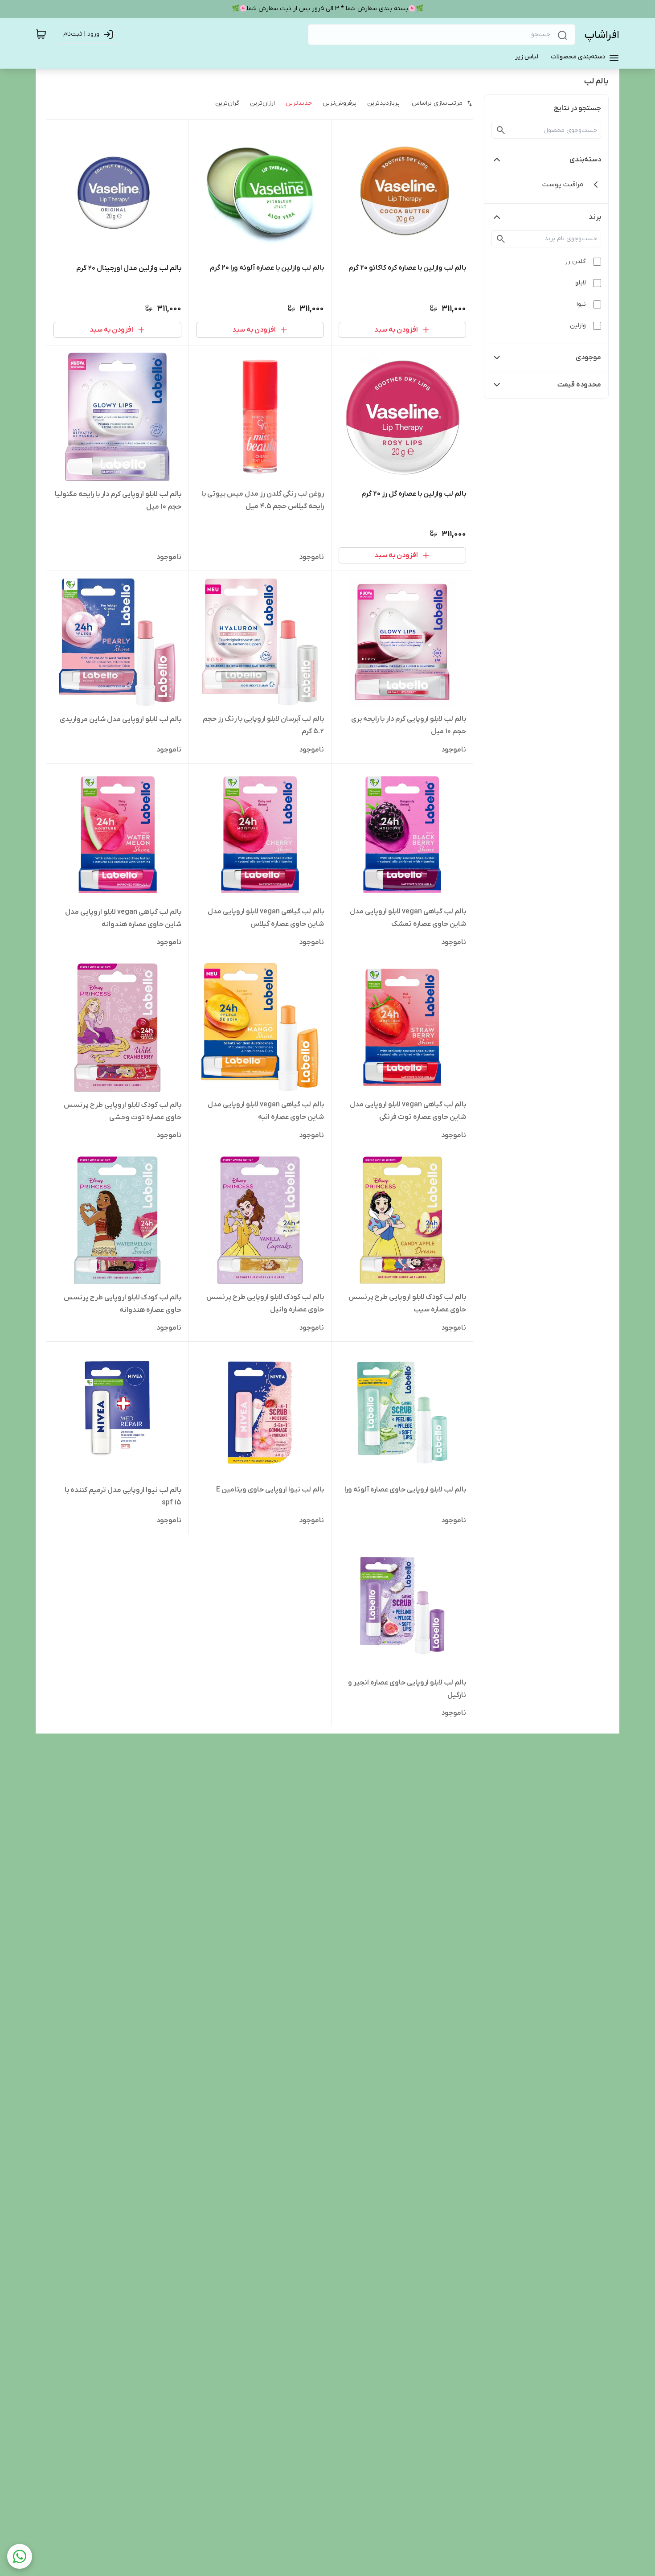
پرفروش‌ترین (340, 103)
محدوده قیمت (579, 385)
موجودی (588, 357)
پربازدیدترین (383, 103)
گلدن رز (575, 261)
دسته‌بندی (585, 160)
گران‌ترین (227, 103)
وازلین (578, 326)
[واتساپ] (20, 2556)
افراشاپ (602, 35)
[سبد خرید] (41, 34)
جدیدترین (299, 103)
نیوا (581, 304)
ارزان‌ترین (262, 103)
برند (595, 217)
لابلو (581, 283)
